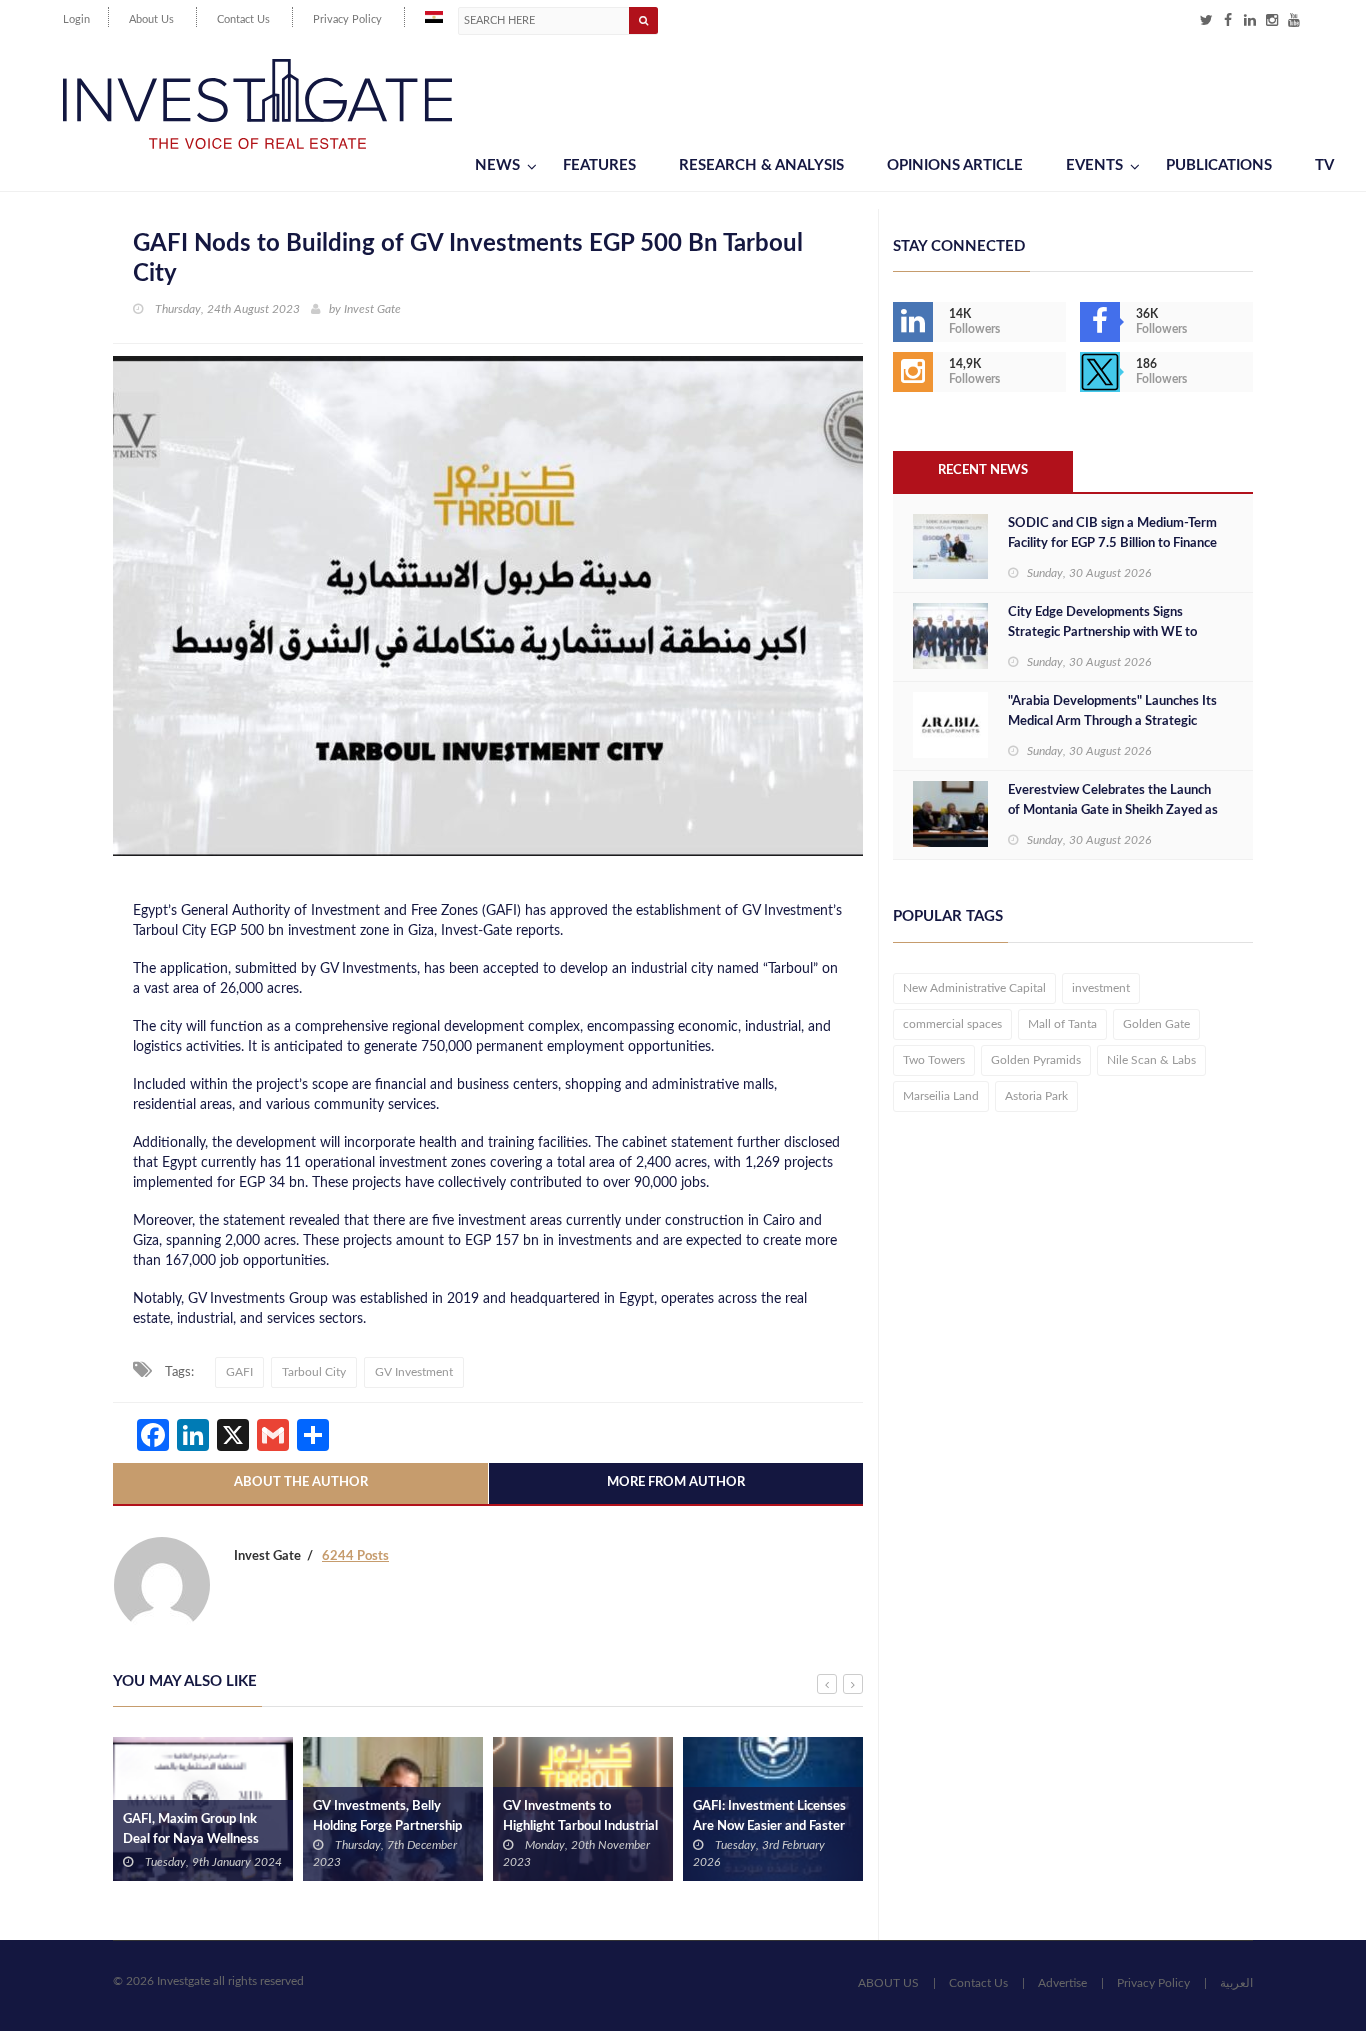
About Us (151, 19)
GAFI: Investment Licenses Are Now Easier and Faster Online (769, 1826)
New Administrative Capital (974, 988)
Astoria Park (1036, 1096)
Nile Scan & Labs (1151, 1060)
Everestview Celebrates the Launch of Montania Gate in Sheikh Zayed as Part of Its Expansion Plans (1113, 810)
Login (76, 19)
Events (1094, 165)
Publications (1219, 165)
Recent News (983, 470)
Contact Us (243, 19)
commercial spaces (952, 1024)
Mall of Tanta (1062, 1024)
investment (1101, 988)
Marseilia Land (941, 1096)
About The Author (301, 1482)
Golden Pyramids (1036, 1060)
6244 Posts (355, 1556)
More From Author (676, 1482)
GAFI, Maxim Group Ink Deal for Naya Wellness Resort (191, 1839)
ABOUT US (888, 1983)
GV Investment (414, 1372)
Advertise (1062, 1983)
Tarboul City (314, 1372)
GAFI (239, 1372)
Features (599, 165)
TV (1324, 165)
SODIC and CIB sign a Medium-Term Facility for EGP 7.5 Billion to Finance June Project (1112, 543)
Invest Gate (372, 309)
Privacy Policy (347, 19)
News (497, 165)
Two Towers (934, 1060)
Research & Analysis (761, 165)
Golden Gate (1156, 1024)
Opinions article (955, 165)
